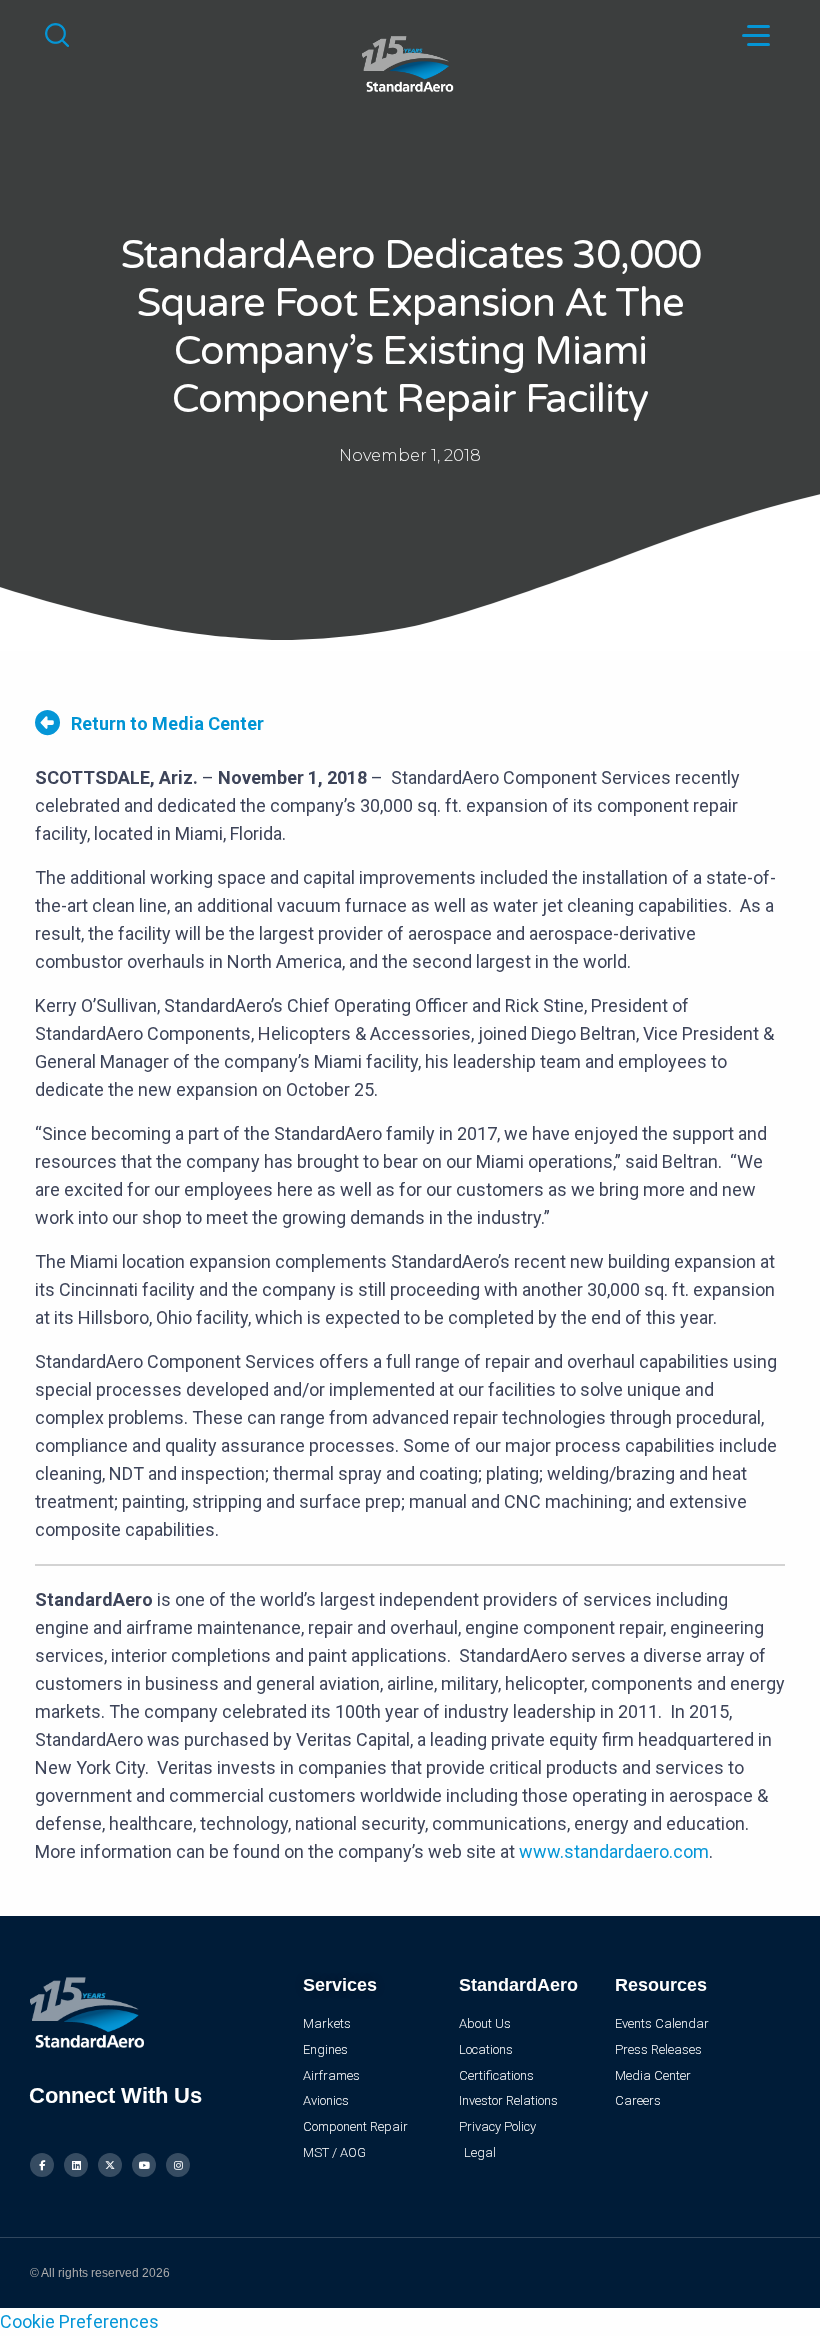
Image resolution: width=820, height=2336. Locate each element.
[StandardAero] (409, 61)
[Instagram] (178, 2165)
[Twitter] (110, 2165)
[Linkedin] (76, 2165)
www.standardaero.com (614, 1851)
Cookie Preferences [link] (79, 2321)
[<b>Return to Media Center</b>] (47, 722)
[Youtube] (144, 2165)
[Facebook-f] (42, 2165)
